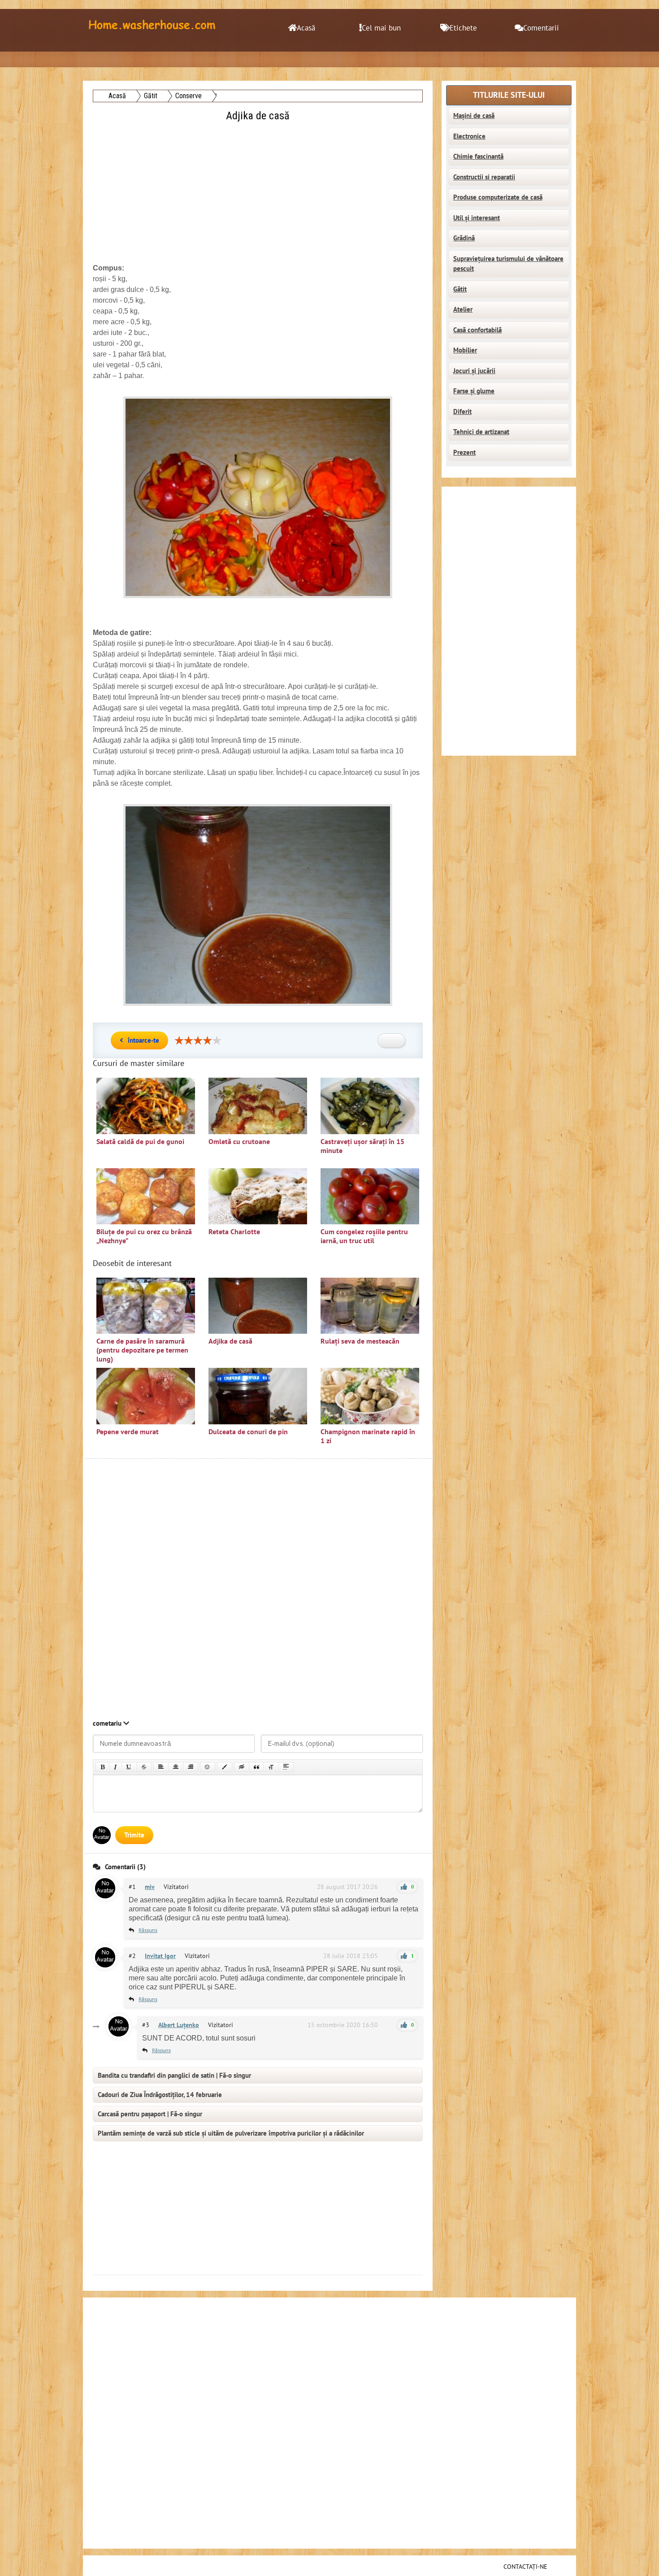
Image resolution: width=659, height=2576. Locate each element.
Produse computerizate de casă (498, 197)
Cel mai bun (381, 28)
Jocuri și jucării (474, 371)
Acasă (306, 28)
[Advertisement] (259, 187)
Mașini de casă (474, 116)
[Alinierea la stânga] (161, 1767)
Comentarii (541, 28)
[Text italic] (115, 1767)
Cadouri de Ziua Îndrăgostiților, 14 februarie (160, 2095)
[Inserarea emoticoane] (208, 1767)
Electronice (469, 136)
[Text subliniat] (129, 1767)
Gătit (460, 289)
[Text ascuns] (242, 1767)
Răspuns (148, 1930)
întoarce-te (143, 1040)
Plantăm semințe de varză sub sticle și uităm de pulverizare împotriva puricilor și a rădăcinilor (231, 2133)
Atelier (463, 309)
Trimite (134, 1835)
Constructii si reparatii (484, 177)
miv (150, 1887)
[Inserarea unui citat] (256, 1767)
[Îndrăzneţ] (102, 1767)
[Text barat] (144, 1767)
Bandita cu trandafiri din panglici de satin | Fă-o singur (174, 2076)
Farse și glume (474, 391)
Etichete (463, 28)
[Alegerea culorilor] (225, 1767)
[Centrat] (176, 1767)
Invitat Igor (160, 1956)
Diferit (462, 412)
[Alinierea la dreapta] (191, 1767)
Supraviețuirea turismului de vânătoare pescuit (508, 264)
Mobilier (465, 350)
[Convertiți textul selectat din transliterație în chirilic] (271, 1767)
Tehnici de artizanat (481, 432)
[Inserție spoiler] (286, 1767)
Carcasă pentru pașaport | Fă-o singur (150, 2114)
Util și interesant (477, 218)
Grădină (464, 238)
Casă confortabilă (477, 330)
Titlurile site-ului (509, 95)
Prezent (464, 453)
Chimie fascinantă (478, 157)
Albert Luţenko (179, 2025)
